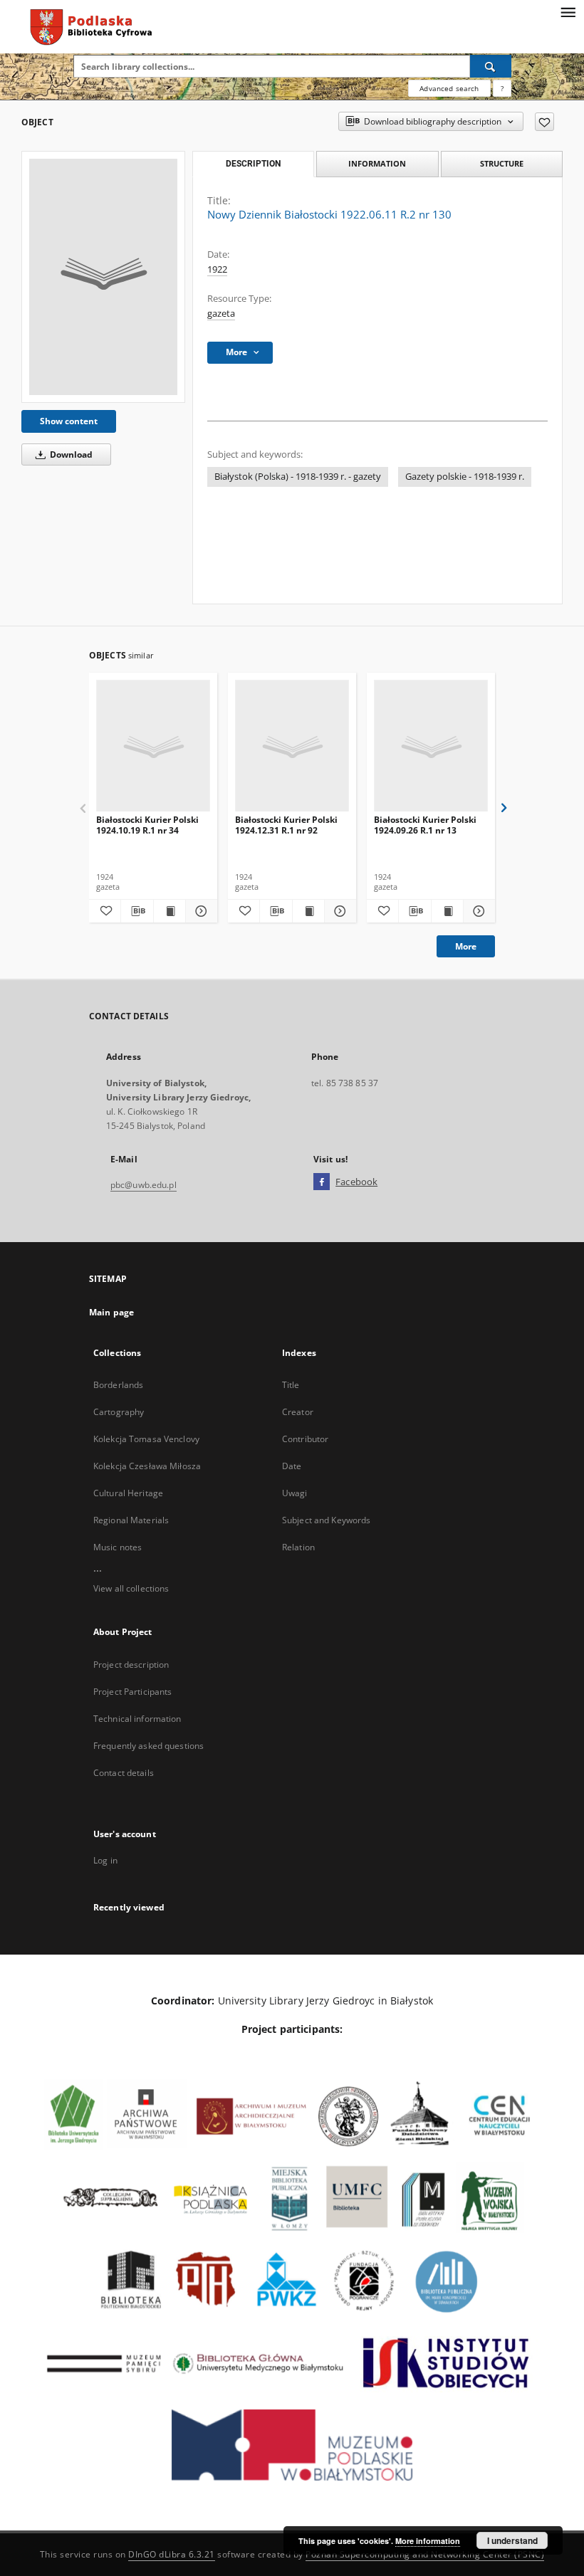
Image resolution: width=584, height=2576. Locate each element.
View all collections (131, 1588)
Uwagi (295, 1493)
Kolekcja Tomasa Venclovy (146, 1439)
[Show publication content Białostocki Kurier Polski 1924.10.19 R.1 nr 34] (170, 911)
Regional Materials (131, 1520)
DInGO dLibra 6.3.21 (172, 2554)
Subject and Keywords (326, 1520)
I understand (512, 2540)
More (466, 946)
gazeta (221, 314)
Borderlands (118, 1385)
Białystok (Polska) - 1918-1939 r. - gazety (298, 477)
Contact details (124, 1773)
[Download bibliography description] (137, 911)
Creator (298, 1412)
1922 (217, 269)
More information (428, 2541)
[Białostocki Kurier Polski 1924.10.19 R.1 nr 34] (153, 746)
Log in (105, 1860)
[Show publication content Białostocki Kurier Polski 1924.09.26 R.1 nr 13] (447, 911)
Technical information (137, 1719)
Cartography (119, 1412)
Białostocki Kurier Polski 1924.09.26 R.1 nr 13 (425, 825)
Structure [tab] (502, 163)
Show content (69, 421)
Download (70, 454)
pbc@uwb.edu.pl (144, 1185)
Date (292, 1466)
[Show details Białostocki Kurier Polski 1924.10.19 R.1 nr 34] (199, 911)
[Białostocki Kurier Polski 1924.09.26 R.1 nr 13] (431, 746)
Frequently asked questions (148, 1746)
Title (291, 1385)
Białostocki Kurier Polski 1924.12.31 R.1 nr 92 (286, 825)
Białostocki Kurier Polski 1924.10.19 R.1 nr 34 (147, 825)
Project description (131, 1665)
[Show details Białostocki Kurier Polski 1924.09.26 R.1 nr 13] (477, 911)
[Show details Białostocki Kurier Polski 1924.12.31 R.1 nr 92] (338, 911)
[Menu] (568, 11)
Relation (298, 1547)
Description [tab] (253, 164)
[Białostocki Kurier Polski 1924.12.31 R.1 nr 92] (292, 746)
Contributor (305, 1439)
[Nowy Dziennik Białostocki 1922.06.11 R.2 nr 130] (103, 277)
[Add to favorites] (544, 122)
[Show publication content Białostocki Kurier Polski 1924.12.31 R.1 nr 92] (308, 911)
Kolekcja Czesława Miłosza (147, 1466)
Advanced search (449, 88)
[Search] (491, 66)
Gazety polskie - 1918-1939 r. (465, 477)
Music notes (118, 1547)
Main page (111, 1312)
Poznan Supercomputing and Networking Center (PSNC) (425, 2554)
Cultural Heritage (128, 1493)
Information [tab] (377, 163)
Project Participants (132, 1692)
